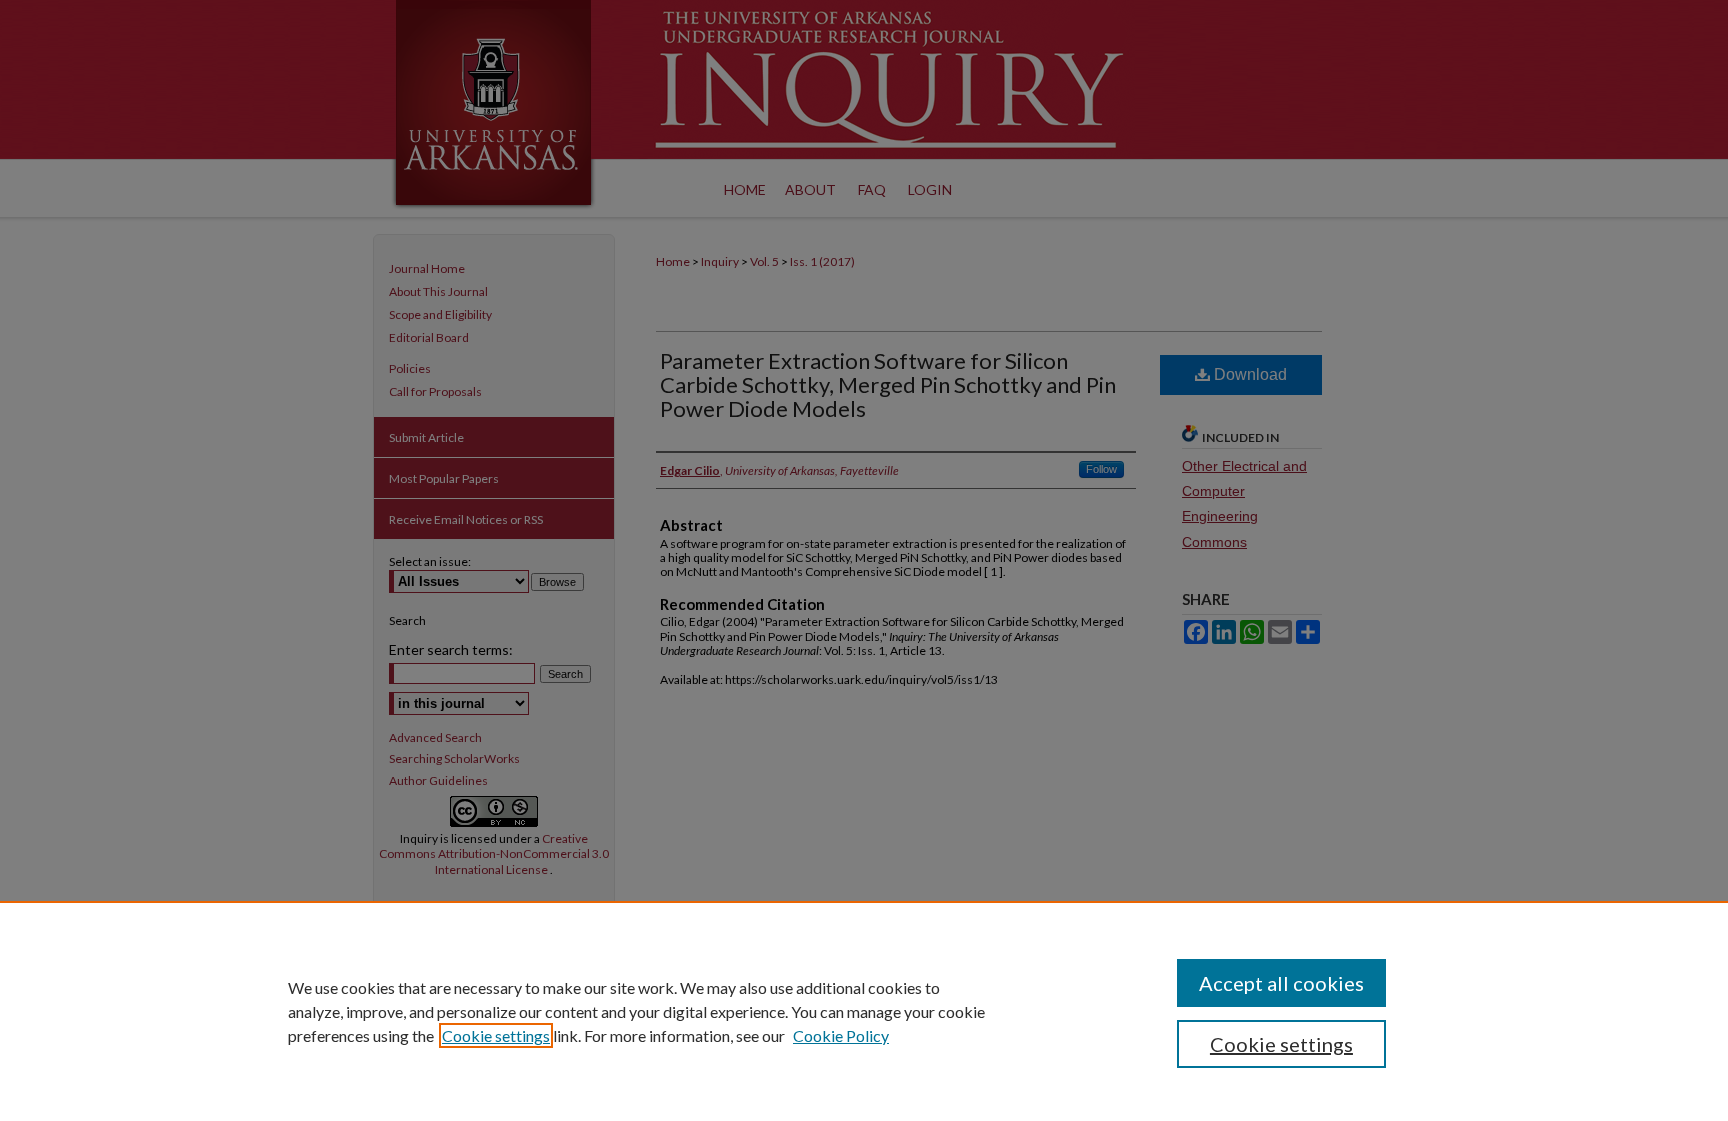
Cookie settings (496, 1035)
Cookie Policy (841, 1035)
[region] (864, 1011)
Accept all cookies (1281, 983)
